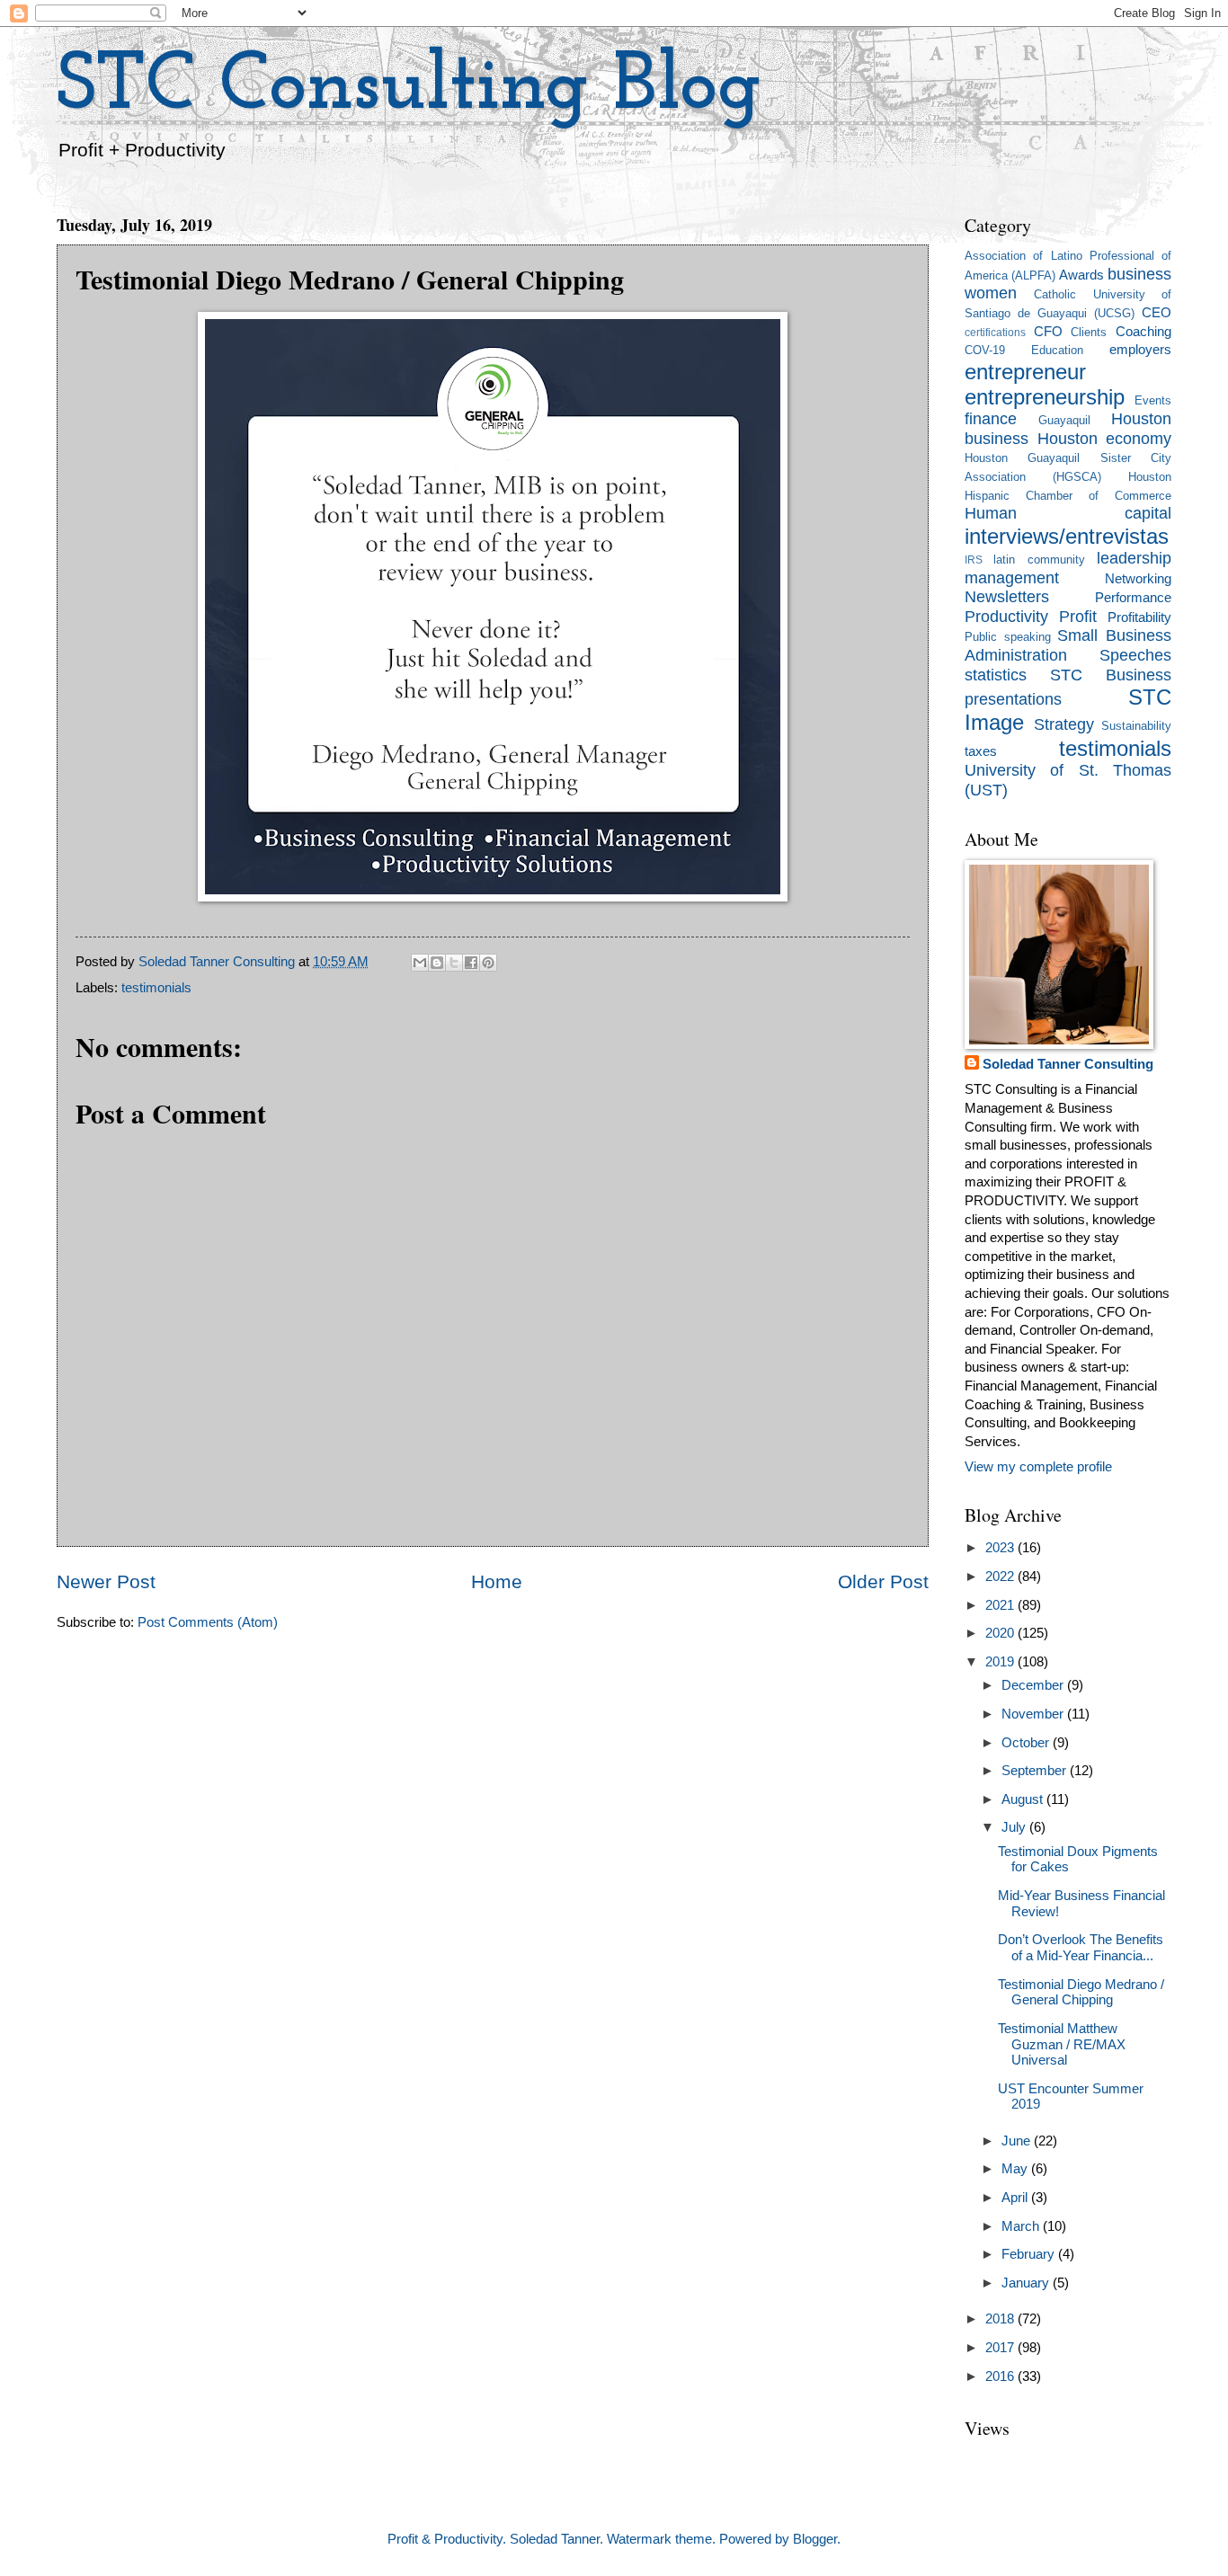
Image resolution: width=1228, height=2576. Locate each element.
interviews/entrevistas (1067, 537)
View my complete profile (1038, 1467)
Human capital (1068, 513)
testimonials (156, 988)
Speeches (1135, 655)
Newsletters (1007, 597)
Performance (1133, 598)
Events (1153, 400)
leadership (1134, 558)
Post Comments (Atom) (208, 1622)
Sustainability (1136, 726)
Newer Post (106, 1581)
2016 (1001, 2376)
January (1027, 2283)
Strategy (1064, 724)
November (1034, 1714)
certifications (995, 332)
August (1024, 1799)
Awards (1081, 275)
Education (1057, 350)
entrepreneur (1025, 372)
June (1018, 2141)
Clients (1089, 332)
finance (991, 419)
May (1016, 2169)
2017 (1001, 2348)
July (1015, 1827)
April (1016, 2198)
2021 (1001, 1605)
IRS (974, 560)
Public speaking (1008, 637)
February (1030, 2254)
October (1027, 1743)
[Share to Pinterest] (488, 963)
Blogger (815, 2539)
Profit (1078, 617)
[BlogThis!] (437, 963)
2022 (1001, 1577)
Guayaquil (1064, 420)
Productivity (1006, 617)
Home (497, 1581)
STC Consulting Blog (409, 88)
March (1022, 2226)
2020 (1001, 1633)
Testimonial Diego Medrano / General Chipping (1081, 1993)
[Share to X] (454, 963)
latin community (1039, 560)
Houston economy (1105, 439)
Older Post (883, 1581)
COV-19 (985, 350)
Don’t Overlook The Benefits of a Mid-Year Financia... (1081, 1948)
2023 (1001, 1548)
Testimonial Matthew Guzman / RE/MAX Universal (1062, 2044)
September (1036, 1771)
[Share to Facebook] (471, 963)
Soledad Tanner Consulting (1068, 1064)
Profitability (1139, 617)
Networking (1138, 579)
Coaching (1143, 332)
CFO (1048, 332)
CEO (1157, 313)
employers (1140, 350)
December (1034, 1685)
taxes (981, 751)
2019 (1001, 1662)
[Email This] (420, 963)
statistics (996, 675)
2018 (1001, 2319)
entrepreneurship (1045, 397)
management (1012, 578)
